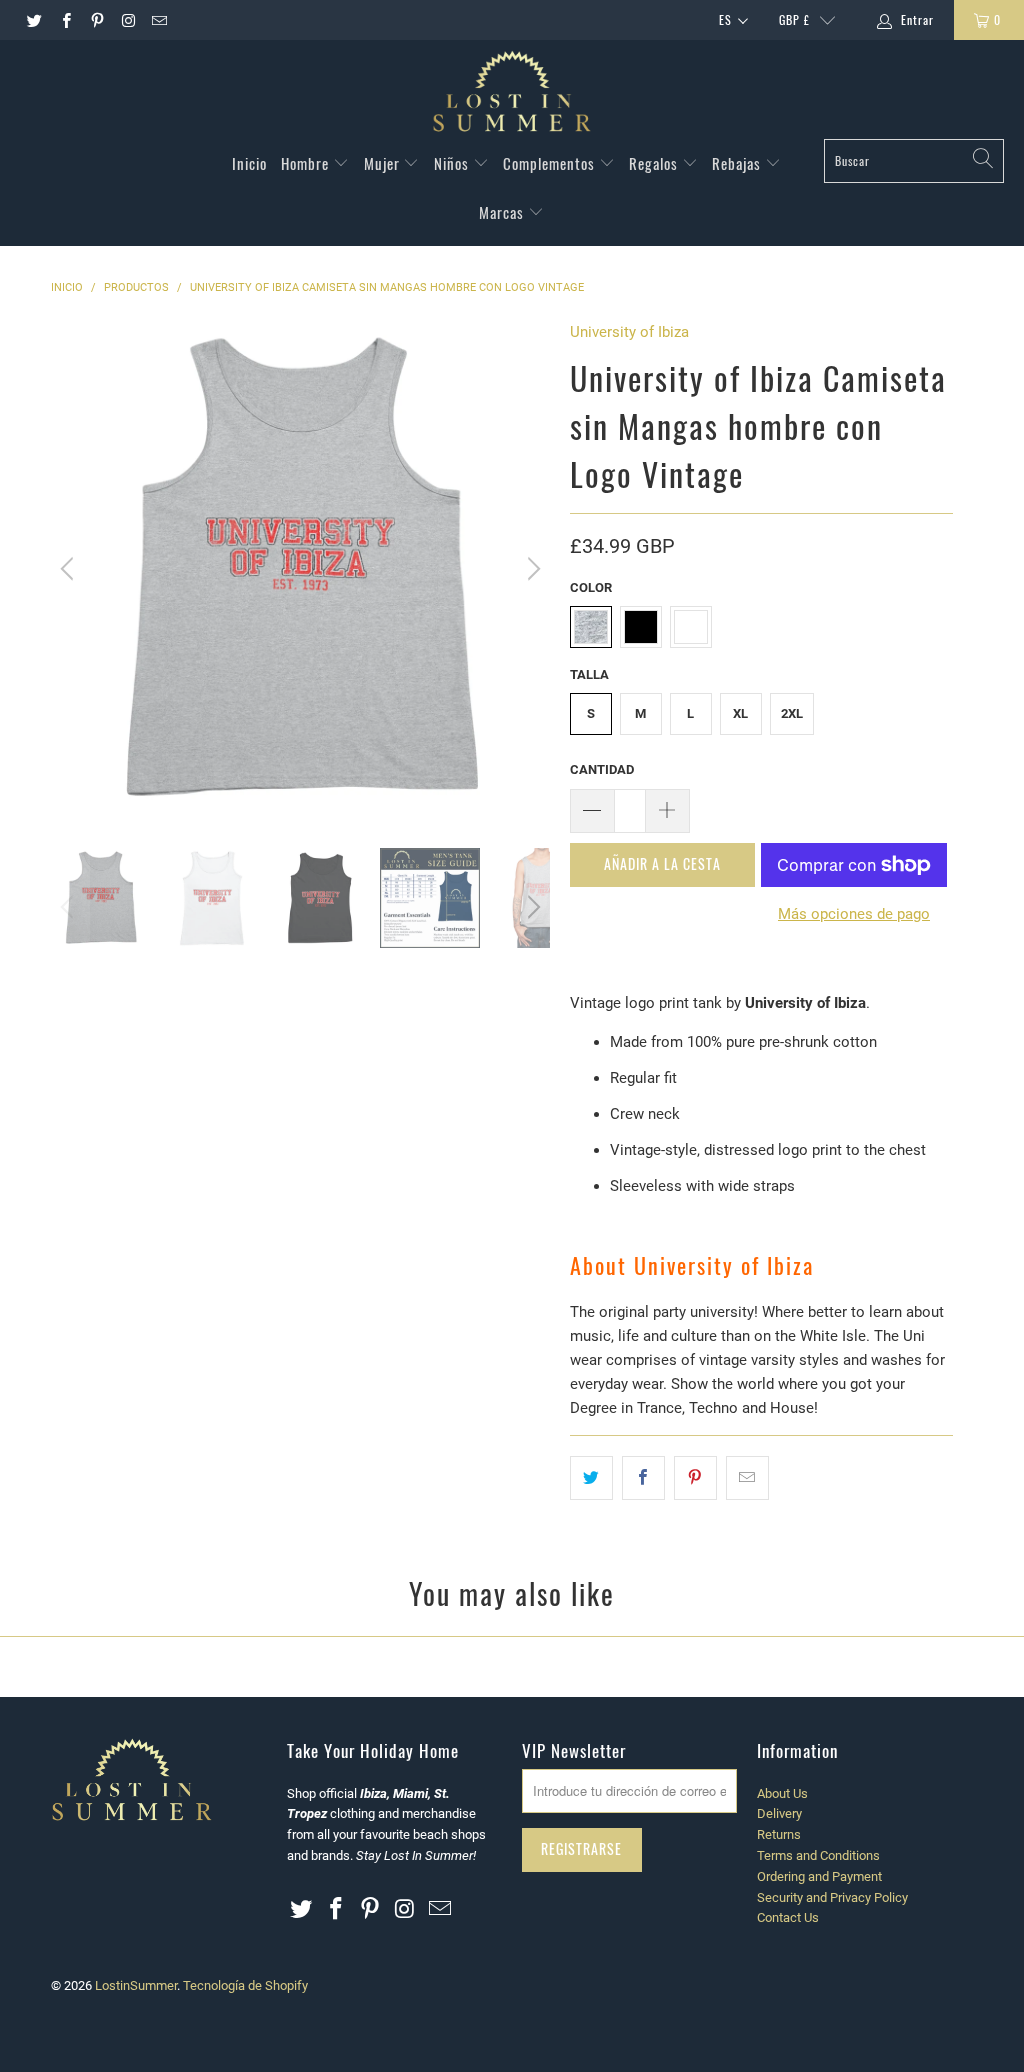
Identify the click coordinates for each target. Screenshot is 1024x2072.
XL (740, 713)
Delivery (779, 1813)
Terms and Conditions (818, 1855)
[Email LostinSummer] (158, 20)
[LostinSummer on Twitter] (33, 20)
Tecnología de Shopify (245, 1985)
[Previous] (70, 569)
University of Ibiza (629, 332)
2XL (792, 713)
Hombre (307, 163)
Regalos (655, 163)
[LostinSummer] (512, 94)
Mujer (384, 163)
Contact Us (788, 1917)
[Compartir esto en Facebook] (643, 1478)
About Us (782, 1793)
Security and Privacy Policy (832, 1897)
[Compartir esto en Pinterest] (695, 1478)
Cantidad (602, 769)
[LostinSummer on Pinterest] (96, 20)
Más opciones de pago (854, 914)
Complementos (551, 163)
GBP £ (794, 19)
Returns (779, 1834)
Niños (453, 163)
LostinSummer (136, 1985)
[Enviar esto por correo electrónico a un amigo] (747, 1478)
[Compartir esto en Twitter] (591, 1478)
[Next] (531, 569)
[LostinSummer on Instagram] (127, 20)
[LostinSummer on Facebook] (64, 20)
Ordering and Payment (819, 1876)
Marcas (503, 212)
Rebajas (738, 163)
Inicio (249, 163)
